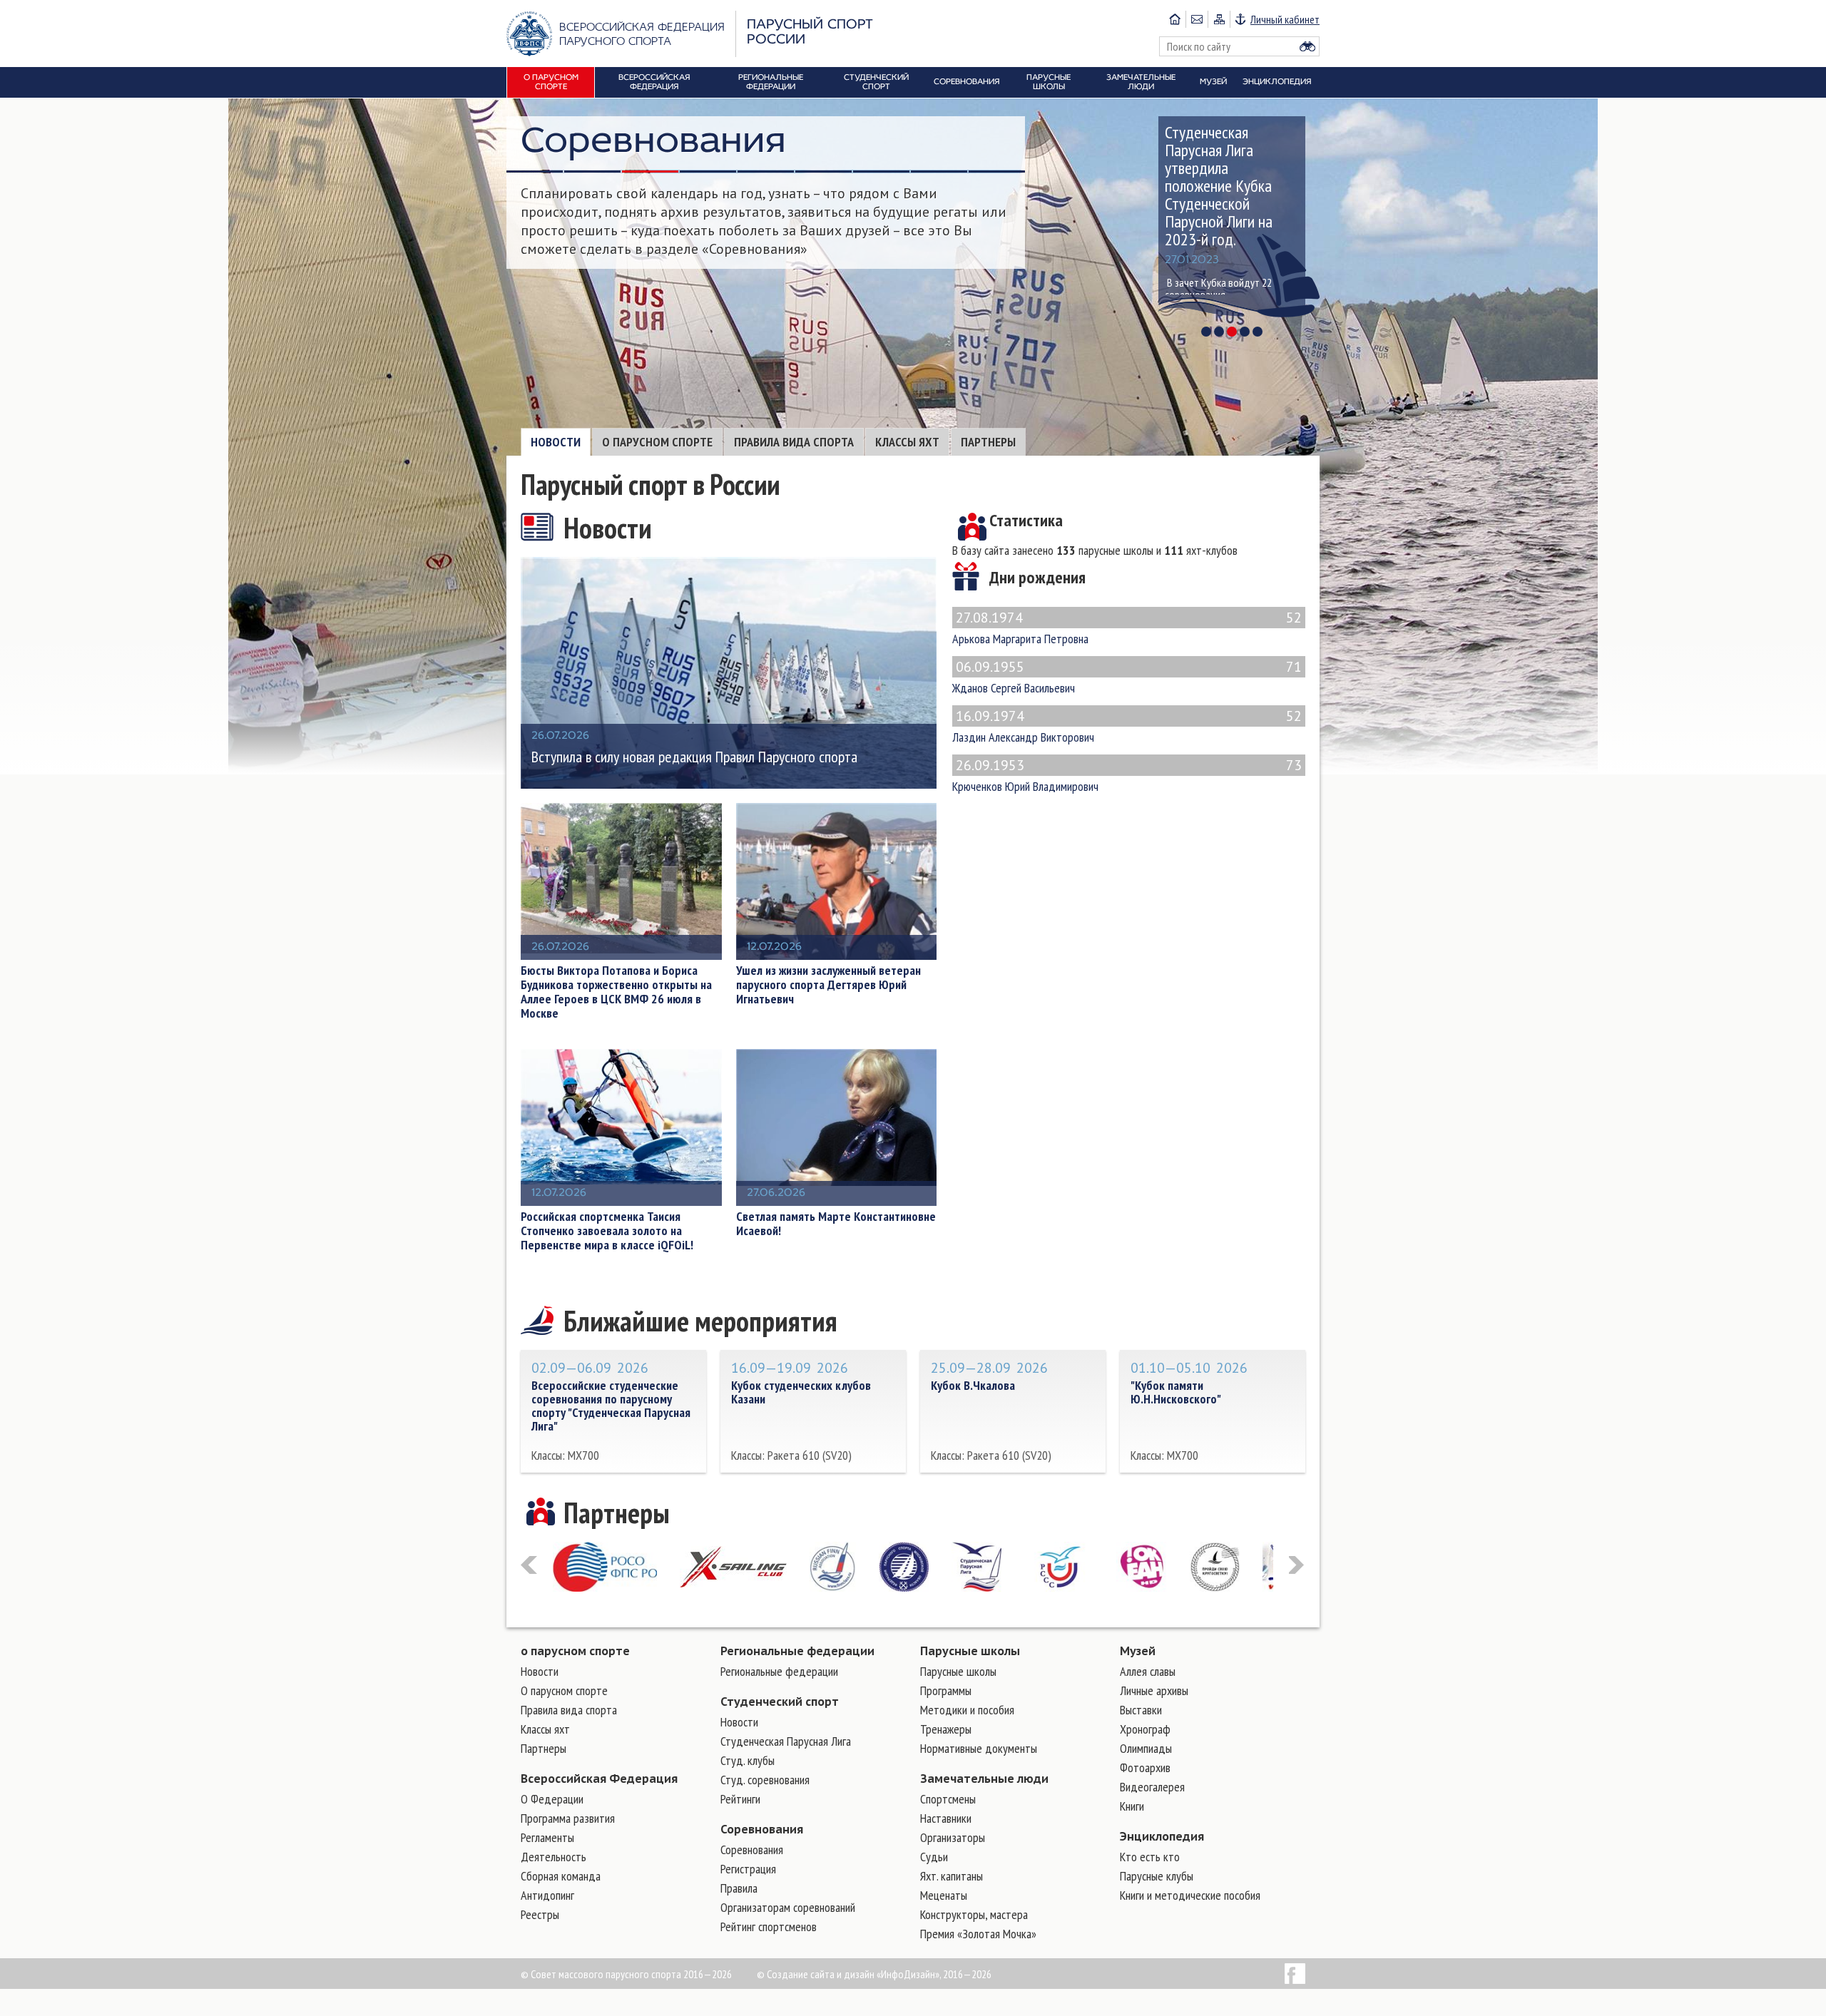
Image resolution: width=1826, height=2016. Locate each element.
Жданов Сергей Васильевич (1127, 676)
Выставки (1141, 1710)
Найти (1307, 46)
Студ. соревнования (765, 1780)
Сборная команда (561, 1876)
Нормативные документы (979, 1748)
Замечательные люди (984, 1779)
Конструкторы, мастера (974, 1914)
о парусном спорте (575, 1651)
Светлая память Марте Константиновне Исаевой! (836, 1224)
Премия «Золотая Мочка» (978, 1934)
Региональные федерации (797, 1651)
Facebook (1295, 1974)
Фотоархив (1145, 1767)
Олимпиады (1146, 1748)
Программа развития (568, 1818)
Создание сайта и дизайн (821, 1974)
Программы (946, 1690)
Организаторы (953, 1837)
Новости (556, 442)
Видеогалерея (1152, 1787)
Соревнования (762, 1829)
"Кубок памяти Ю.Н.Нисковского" (1176, 1392)
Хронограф (1145, 1729)
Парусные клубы (1157, 1876)
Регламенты (547, 1837)
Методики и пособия (967, 1710)
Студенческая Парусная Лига (786, 1741)
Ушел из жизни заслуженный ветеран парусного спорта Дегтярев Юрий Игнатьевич (828, 985)
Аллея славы (1148, 1671)
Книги (1132, 1806)
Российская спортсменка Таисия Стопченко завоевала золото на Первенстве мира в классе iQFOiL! (607, 1231)
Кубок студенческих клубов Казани (801, 1392)
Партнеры (988, 442)
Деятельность (554, 1857)
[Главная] (1175, 19)
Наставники (946, 1818)
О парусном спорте (657, 442)
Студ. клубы (748, 1760)
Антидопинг (547, 1895)
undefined (1206, 332)
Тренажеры (946, 1729)
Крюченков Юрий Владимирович (1127, 774)
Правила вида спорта (794, 442)
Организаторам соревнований (788, 1907)
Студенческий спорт (780, 1702)
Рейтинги (740, 1799)
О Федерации (552, 1799)
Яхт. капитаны (952, 1876)
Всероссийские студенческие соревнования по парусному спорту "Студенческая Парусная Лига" (611, 1406)
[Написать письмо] (1197, 19)
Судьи (934, 1857)
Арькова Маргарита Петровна (1127, 627)
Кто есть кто (1150, 1857)
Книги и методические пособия (1190, 1895)
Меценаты (944, 1895)
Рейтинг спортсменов (769, 1927)
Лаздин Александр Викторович (1127, 725)
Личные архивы (1154, 1690)
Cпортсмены (948, 1799)
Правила (739, 1888)
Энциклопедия (1162, 1836)
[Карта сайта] (1219, 19)
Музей (1138, 1651)
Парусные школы (970, 1651)
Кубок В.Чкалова (973, 1385)
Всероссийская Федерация (599, 1779)
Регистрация (748, 1869)
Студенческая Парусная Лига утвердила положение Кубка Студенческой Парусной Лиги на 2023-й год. (1219, 186)
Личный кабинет (1285, 19)
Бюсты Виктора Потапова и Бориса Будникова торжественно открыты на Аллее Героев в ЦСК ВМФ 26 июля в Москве (616, 992)
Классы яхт (907, 442)
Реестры (540, 1914)
